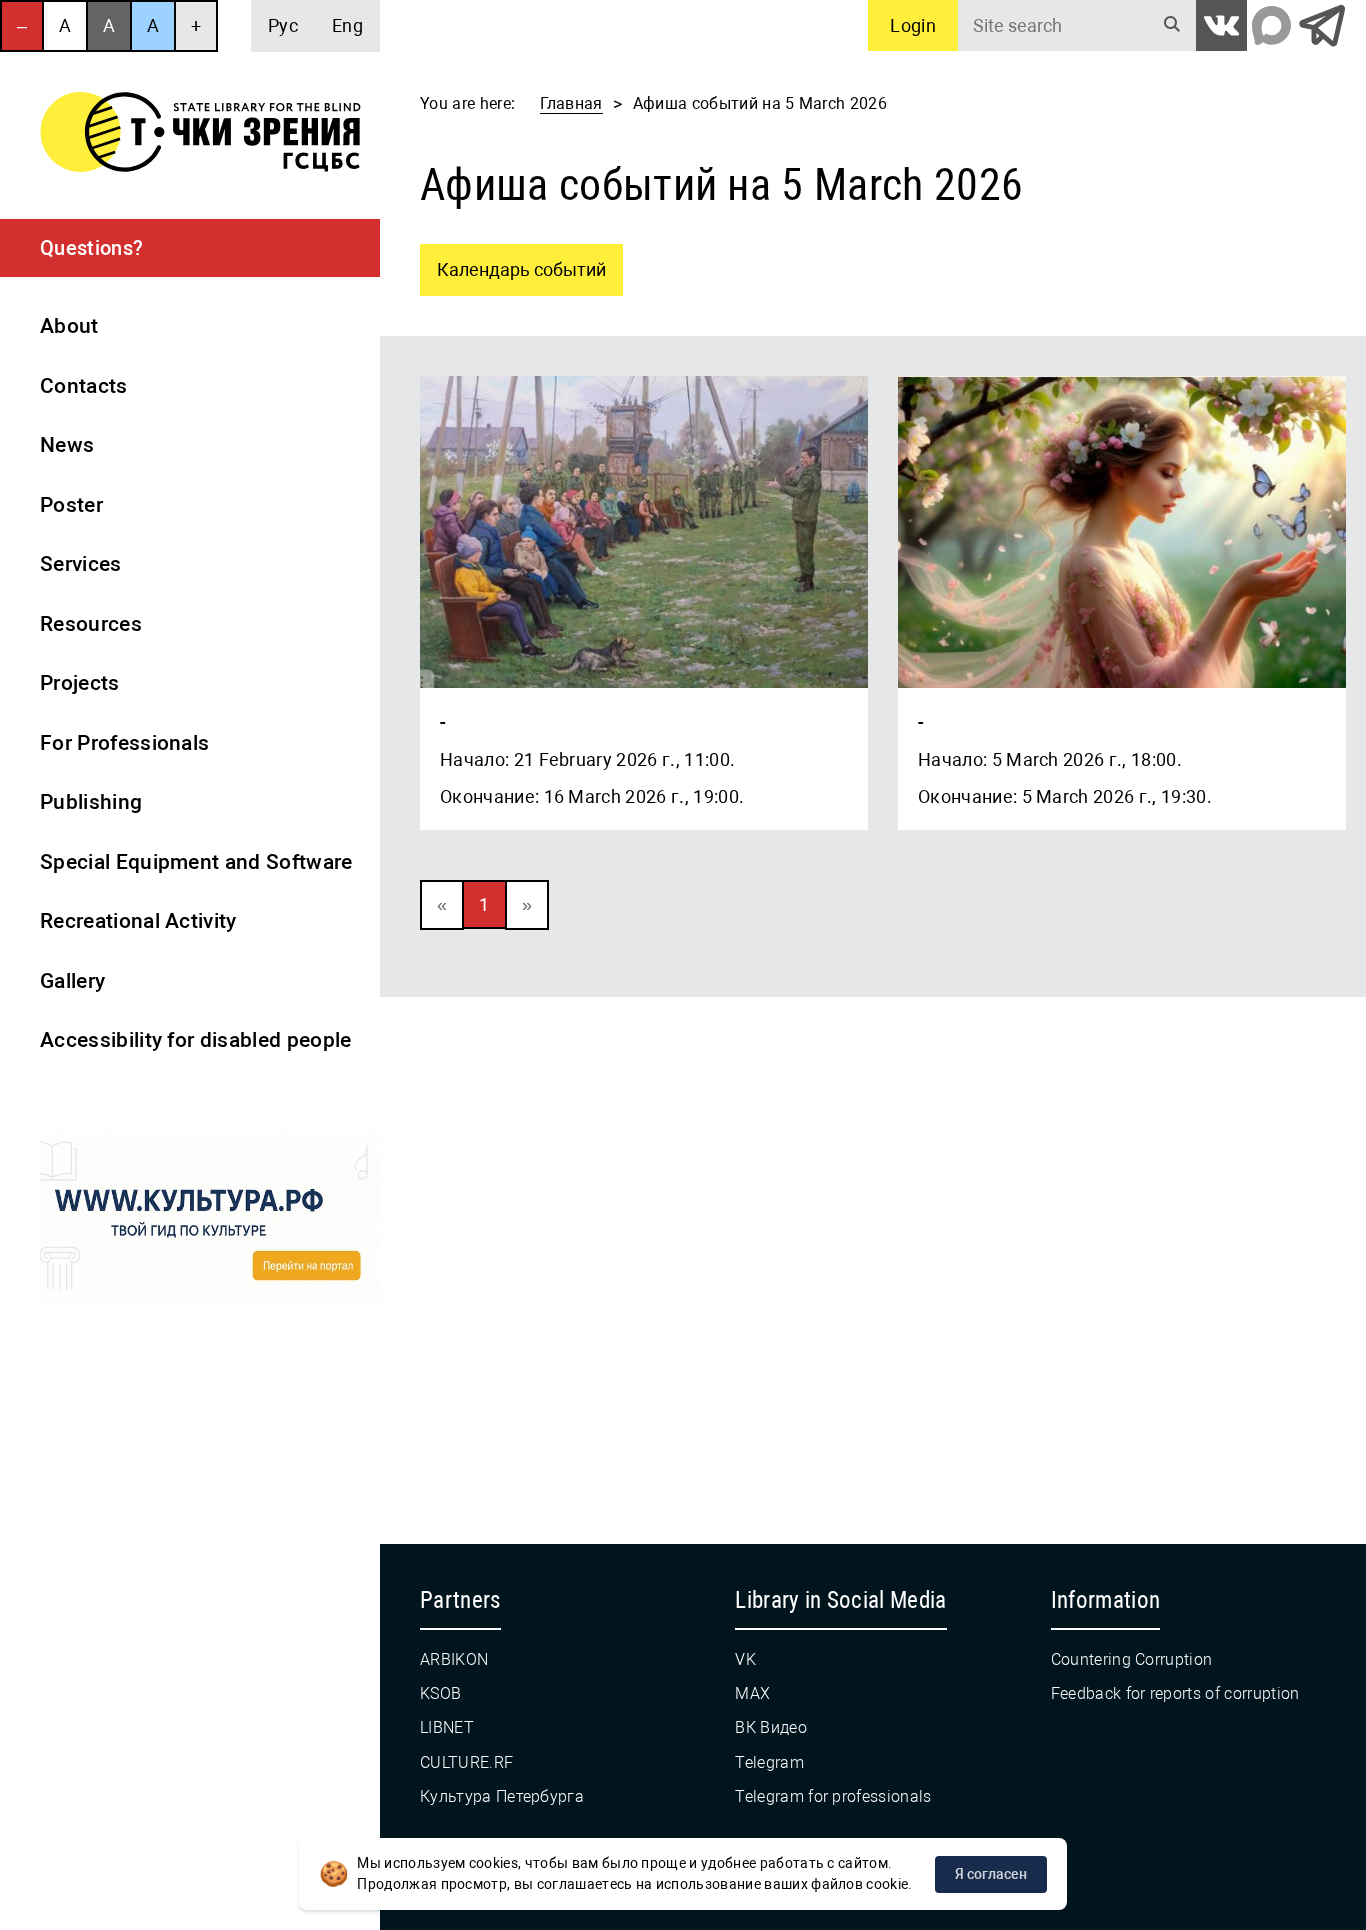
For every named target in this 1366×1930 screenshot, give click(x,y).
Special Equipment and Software (196, 862)
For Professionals (124, 743)
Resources (91, 624)
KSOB (440, 1693)
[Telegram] (1321, 25)
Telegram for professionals (833, 1796)
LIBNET (447, 1727)
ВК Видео (771, 1727)
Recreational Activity (138, 921)
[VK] (1221, 25)
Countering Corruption (1132, 1659)
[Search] (1172, 25)
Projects (80, 683)
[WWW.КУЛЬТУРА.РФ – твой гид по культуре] (210, 1222)
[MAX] (1271, 25)
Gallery (72, 981)
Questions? (91, 248)
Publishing (91, 802)
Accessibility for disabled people (196, 1040)
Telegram (769, 1762)
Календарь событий (513, 262)
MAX (752, 1693)
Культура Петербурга (502, 1796)
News (67, 445)
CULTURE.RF (466, 1762)
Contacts (84, 386)
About (69, 326)
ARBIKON (454, 1659)
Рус (283, 25)
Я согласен (991, 1874)
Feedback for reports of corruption (1175, 1693)
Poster (71, 505)
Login (913, 25)
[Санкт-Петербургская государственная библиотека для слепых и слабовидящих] (200, 135)
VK (745, 1659)
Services (81, 564)
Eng (347, 25)
